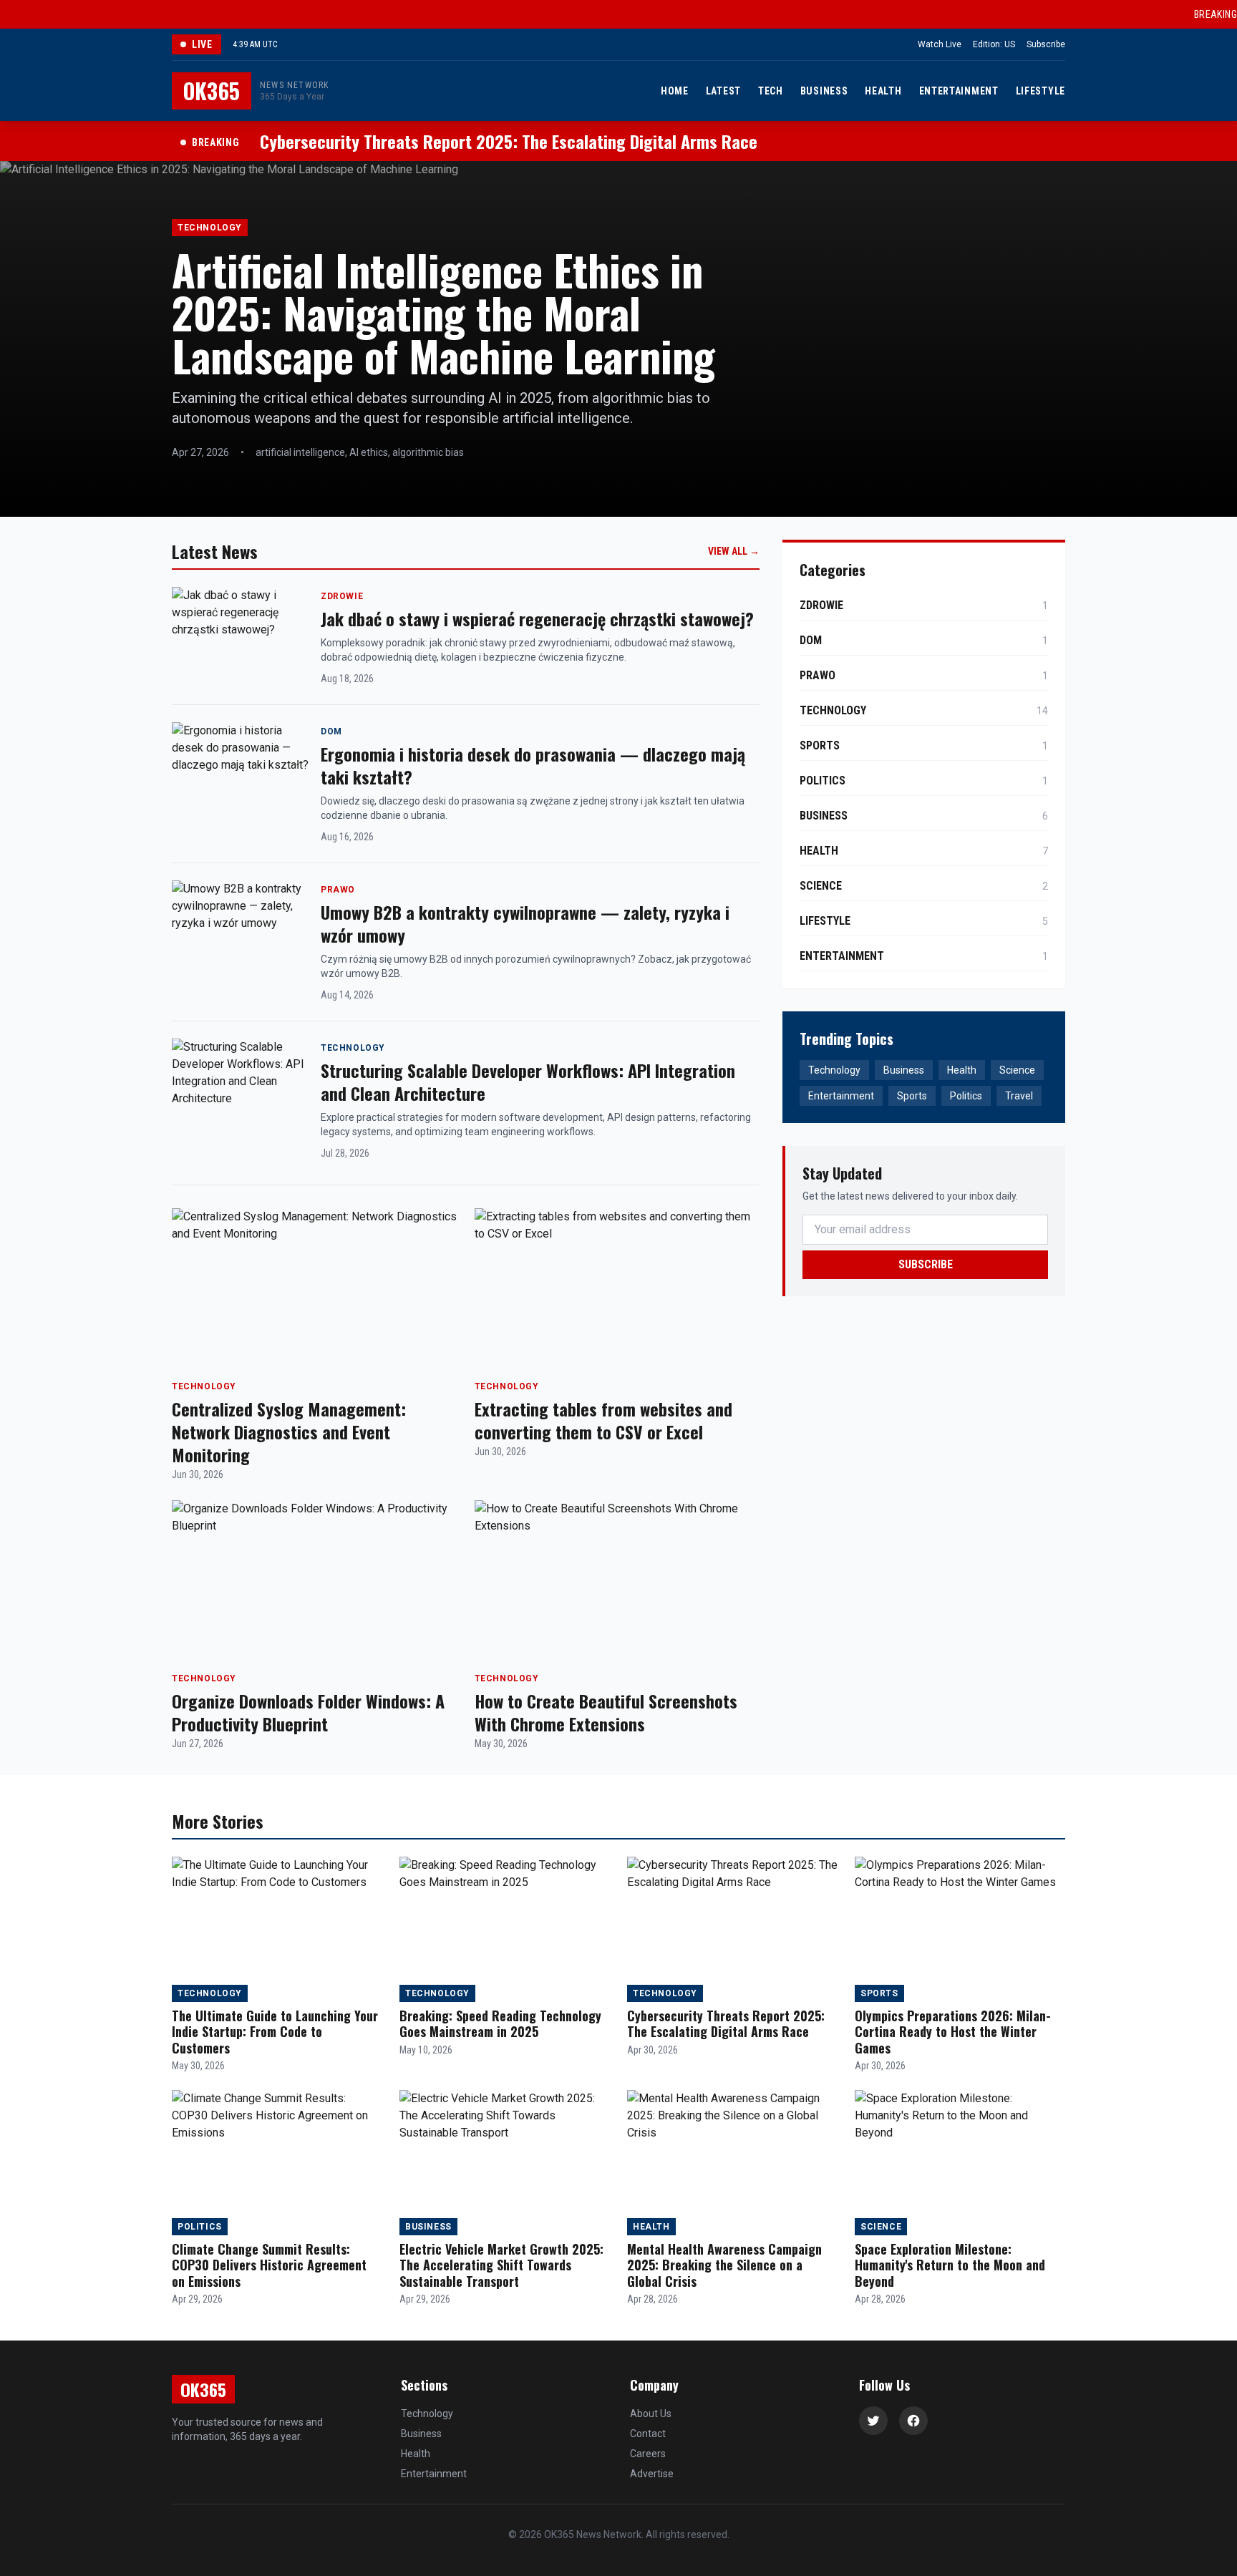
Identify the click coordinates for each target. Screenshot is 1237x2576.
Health (883, 91)
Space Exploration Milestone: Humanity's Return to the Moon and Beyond (950, 2265)
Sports (912, 1096)
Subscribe (1046, 44)
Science (1017, 1070)
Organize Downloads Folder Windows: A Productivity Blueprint (308, 1712)
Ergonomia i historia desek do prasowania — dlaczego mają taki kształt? (533, 765)
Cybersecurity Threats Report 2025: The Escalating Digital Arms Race (726, 2024)
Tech (771, 91)
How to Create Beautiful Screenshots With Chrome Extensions (606, 1712)
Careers (648, 2454)
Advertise (652, 2474)
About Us (651, 2414)
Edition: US (994, 44)
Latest (723, 91)
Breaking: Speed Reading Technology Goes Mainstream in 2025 (500, 2024)
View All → (734, 551)
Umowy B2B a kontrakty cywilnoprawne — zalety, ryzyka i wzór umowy (525, 923)
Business (824, 91)
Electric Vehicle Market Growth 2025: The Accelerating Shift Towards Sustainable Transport (501, 2265)
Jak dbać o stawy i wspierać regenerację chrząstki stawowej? (537, 618)
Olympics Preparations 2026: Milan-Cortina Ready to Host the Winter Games (953, 2032)
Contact (648, 2434)
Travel (1019, 1096)
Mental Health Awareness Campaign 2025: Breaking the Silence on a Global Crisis (724, 2265)
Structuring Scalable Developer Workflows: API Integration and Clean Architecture (528, 1082)
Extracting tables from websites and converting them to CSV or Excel (603, 1420)
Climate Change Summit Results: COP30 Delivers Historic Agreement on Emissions (269, 2265)
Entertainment (959, 91)
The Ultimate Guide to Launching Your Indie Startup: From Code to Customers (275, 2032)
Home (675, 91)
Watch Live (940, 44)
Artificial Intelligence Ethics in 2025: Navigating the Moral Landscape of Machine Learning (443, 312)
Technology (834, 1070)
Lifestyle (1040, 91)
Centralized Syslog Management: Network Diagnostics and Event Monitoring (289, 1432)
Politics (966, 1096)
